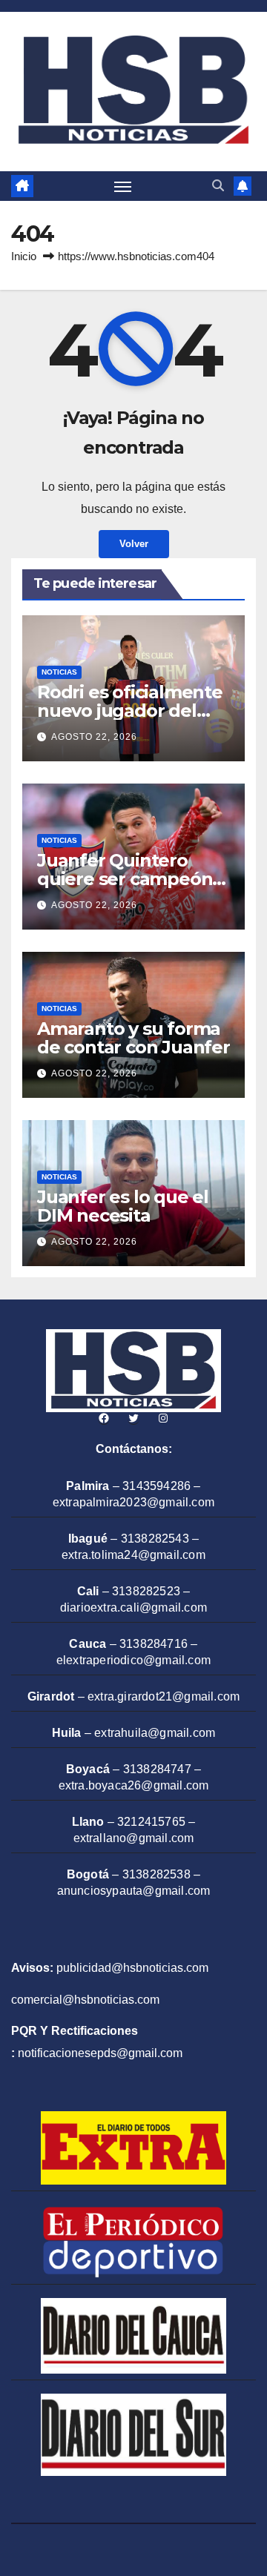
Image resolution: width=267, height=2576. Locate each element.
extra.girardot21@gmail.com (164, 1696)
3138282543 (155, 1539)
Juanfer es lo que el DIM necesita (123, 1206)
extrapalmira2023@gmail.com (133, 1502)
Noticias (59, 672)
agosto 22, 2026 (94, 737)
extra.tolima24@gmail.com (133, 1555)
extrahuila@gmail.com (155, 1733)
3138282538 (156, 1874)
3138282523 (146, 1591)
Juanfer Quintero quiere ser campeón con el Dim (125, 879)
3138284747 (157, 1769)
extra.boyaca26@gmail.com (134, 1785)
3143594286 (156, 1486)
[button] (218, 186)
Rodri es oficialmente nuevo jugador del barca (130, 711)
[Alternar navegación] (123, 186)
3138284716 (154, 1644)
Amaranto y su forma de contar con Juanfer (133, 1038)
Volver (134, 544)
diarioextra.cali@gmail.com (133, 1607)
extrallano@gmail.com (134, 1838)
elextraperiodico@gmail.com (133, 1660)
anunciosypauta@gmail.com (134, 1891)
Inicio (24, 256)
